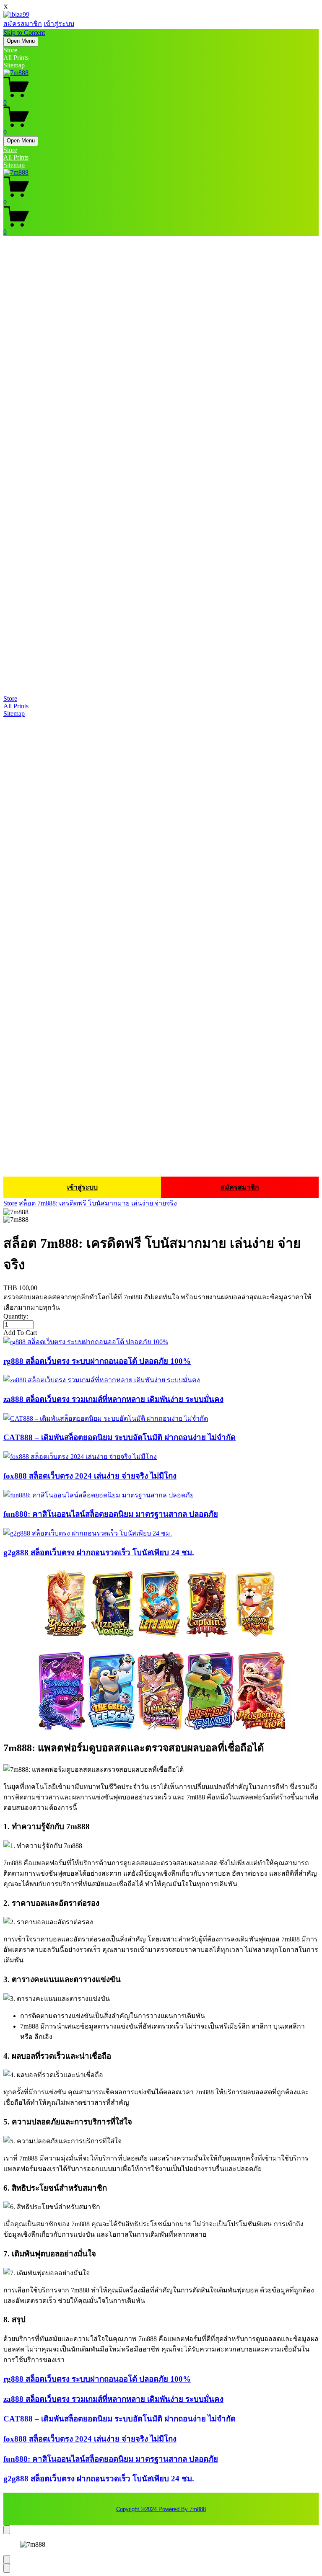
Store (10, 150)
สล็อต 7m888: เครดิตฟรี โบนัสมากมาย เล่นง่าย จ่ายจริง (98, 1203)
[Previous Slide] (7, 2559)
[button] (161, 1333)
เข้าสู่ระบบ (59, 24)
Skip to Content (24, 32)
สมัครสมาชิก (23, 24)
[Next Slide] (7, 2568)
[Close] (7, 2530)
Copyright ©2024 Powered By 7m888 (161, 2509)
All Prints (16, 157)
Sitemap (14, 65)
